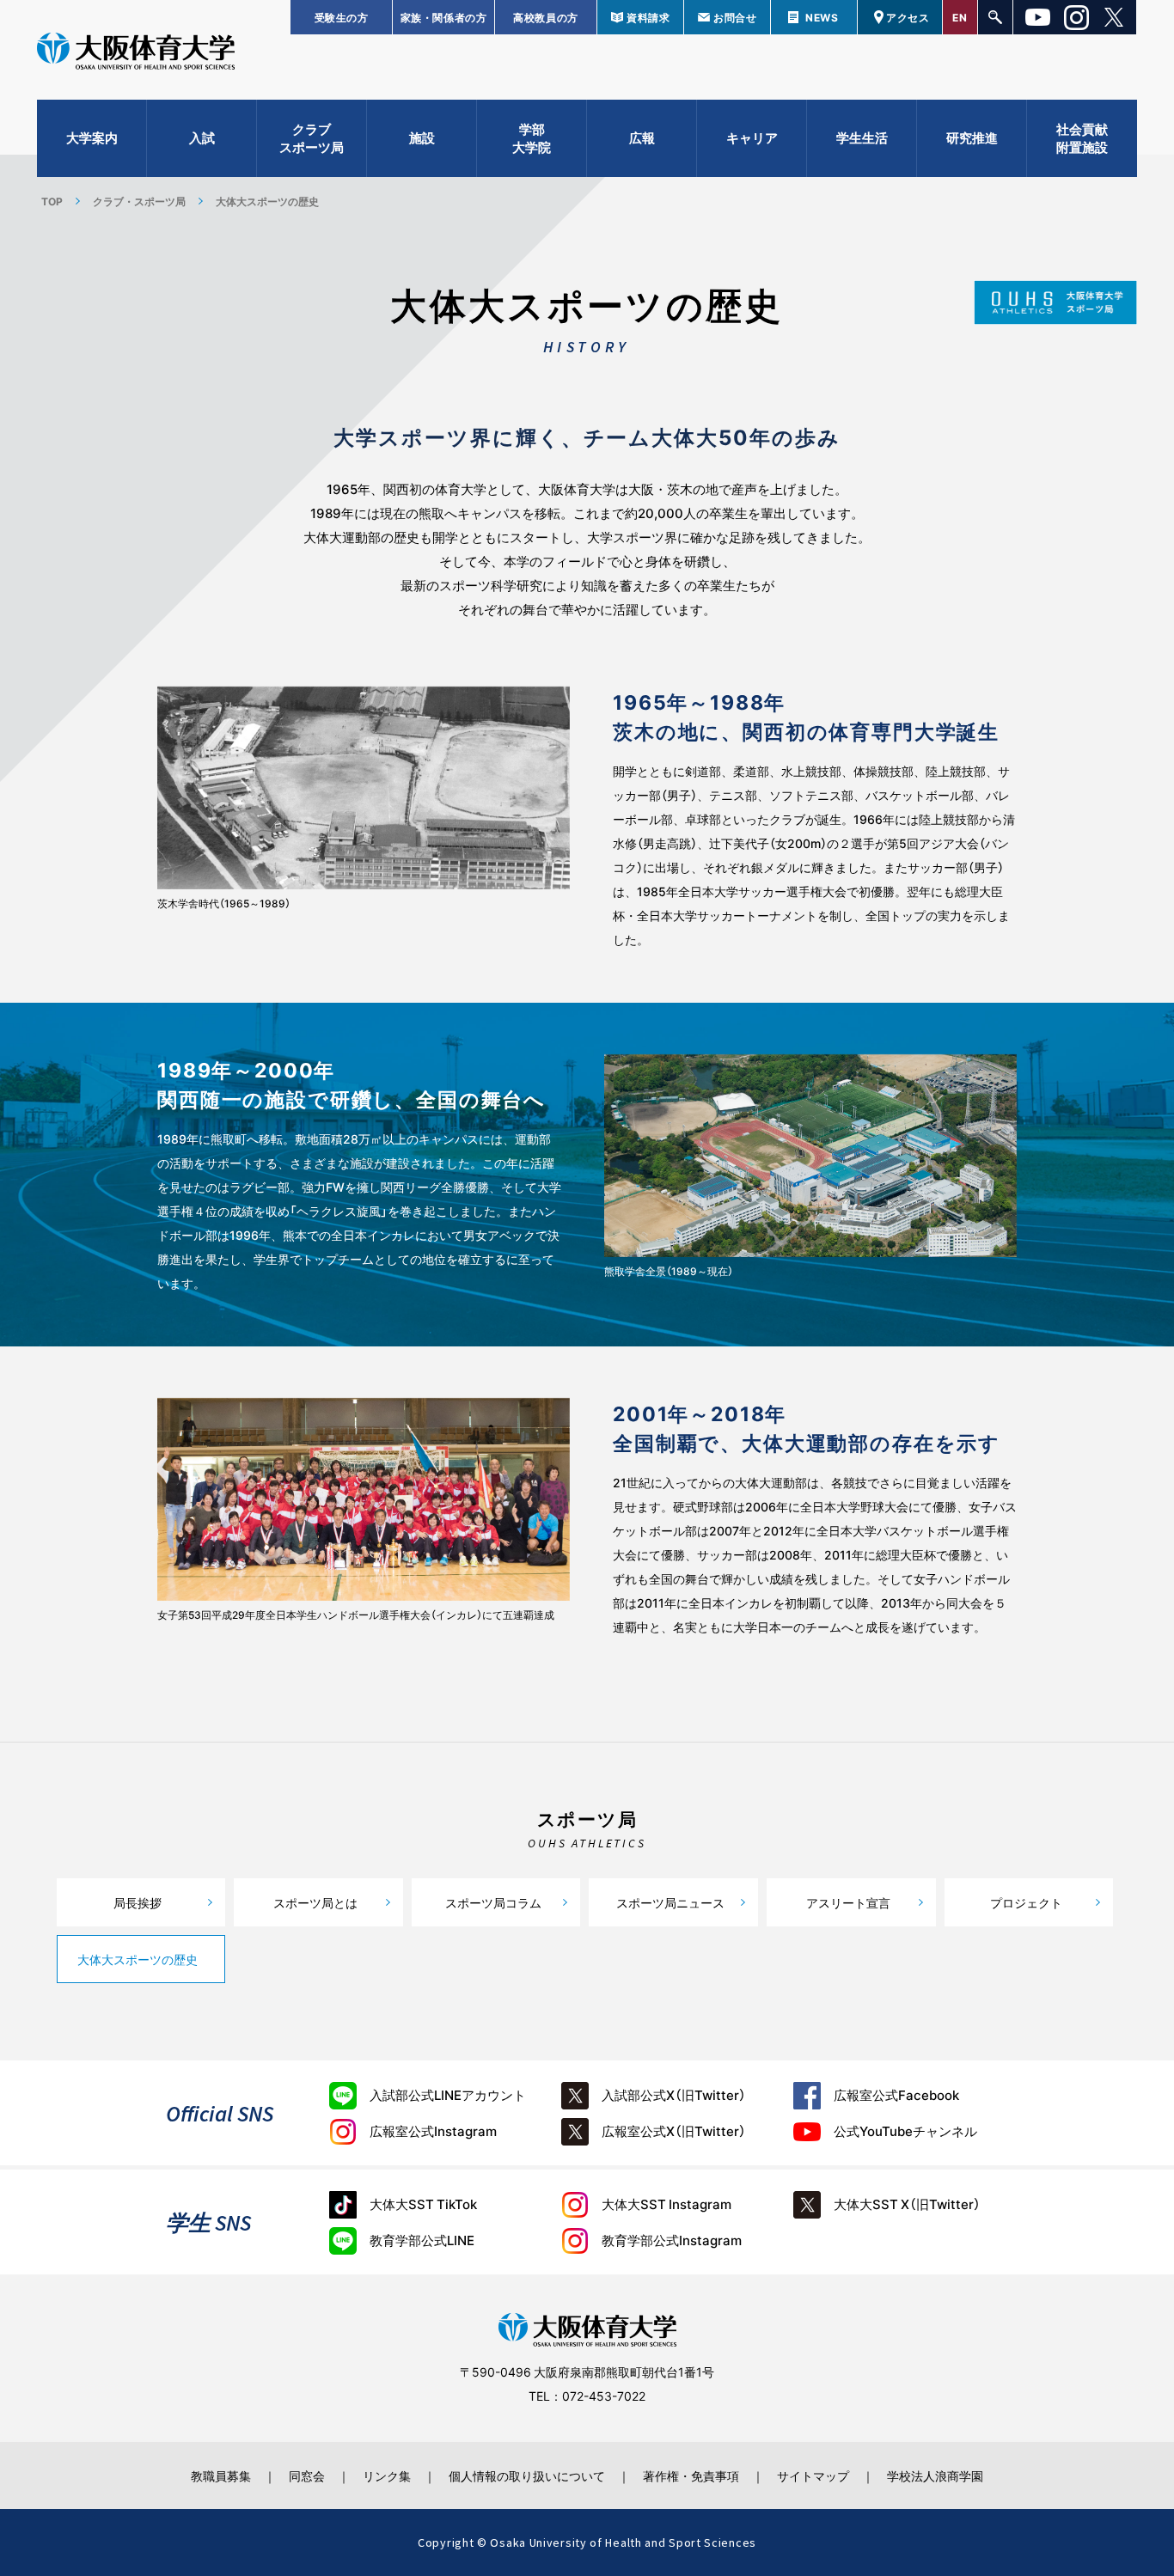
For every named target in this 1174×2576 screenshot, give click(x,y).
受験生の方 (342, 17)
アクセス (908, 17)
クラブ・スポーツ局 (139, 201)
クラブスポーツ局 (312, 138)
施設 (422, 137)
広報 (642, 137)
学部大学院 (532, 138)
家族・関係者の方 (444, 17)
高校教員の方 (546, 17)
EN (960, 17)
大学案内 (92, 137)
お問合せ (735, 17)
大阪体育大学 (136, 53)
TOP (52, 201)
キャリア (752, 137)
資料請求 (648, 17)
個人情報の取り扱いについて (527, 2475)
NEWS (822, 17)
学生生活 (862, 137)
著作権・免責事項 (691, 2475)
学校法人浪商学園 (935, 2475)
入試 (202, 137)
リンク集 (387, 2475)
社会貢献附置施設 (1082, 138)
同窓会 (307, 2475)
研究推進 (972, 137)
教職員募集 (221, 2475)
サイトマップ (813, 2475)
